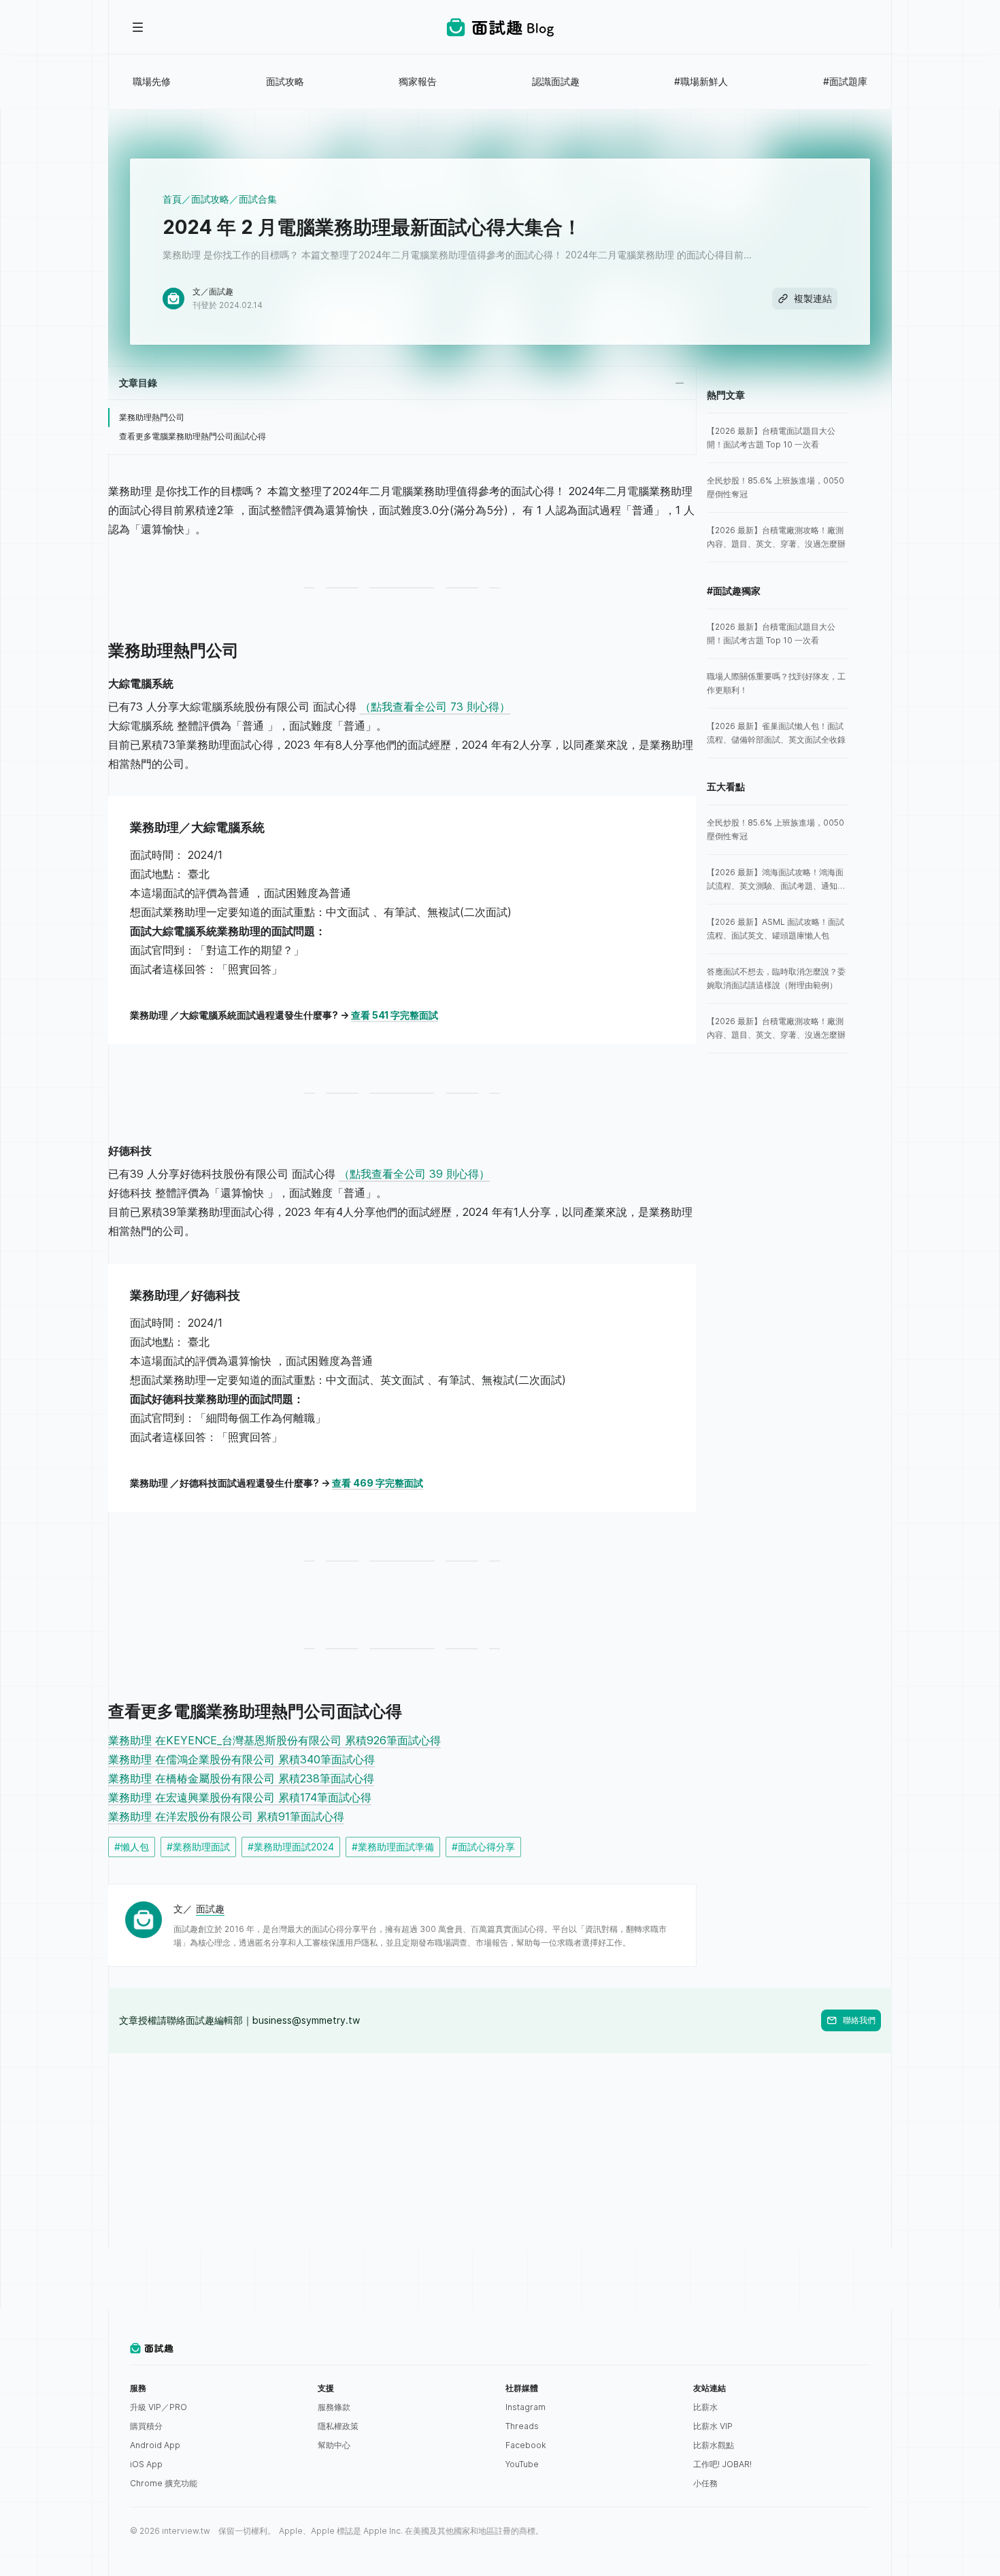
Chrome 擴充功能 (164, 2483)
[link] (778, 438)
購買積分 (146, 2426)
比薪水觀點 (714, 2445)
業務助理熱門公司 (152, 417)
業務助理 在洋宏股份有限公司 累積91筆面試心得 (226, 1816)
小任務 (705, 2483)
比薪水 (705, 2407)
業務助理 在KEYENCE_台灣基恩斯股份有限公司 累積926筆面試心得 (274, 1740)
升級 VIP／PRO (159, 2407)
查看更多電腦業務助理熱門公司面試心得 (193, 436)
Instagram (526, 2407)
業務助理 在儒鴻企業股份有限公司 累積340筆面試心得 (241, 1759)
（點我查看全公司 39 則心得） (414, 1174)
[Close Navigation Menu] (138, 27)
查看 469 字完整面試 (378, 1483)
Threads (522, 2426)
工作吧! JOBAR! (722, 2464)
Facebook (526, 2445)
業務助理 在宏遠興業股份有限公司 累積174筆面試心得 (240, 1797)
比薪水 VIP (713, 2426)
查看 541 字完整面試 (395, 1015)
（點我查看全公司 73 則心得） (435, 707)
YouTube (522, 2464)
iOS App (146, 2464)
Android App (155, 2445)
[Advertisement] (500, 2148)
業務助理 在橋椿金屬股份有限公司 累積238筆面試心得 (241, 1778)
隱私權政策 (338, 2426)
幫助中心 (334, 2445)
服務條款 (334, 2407)
